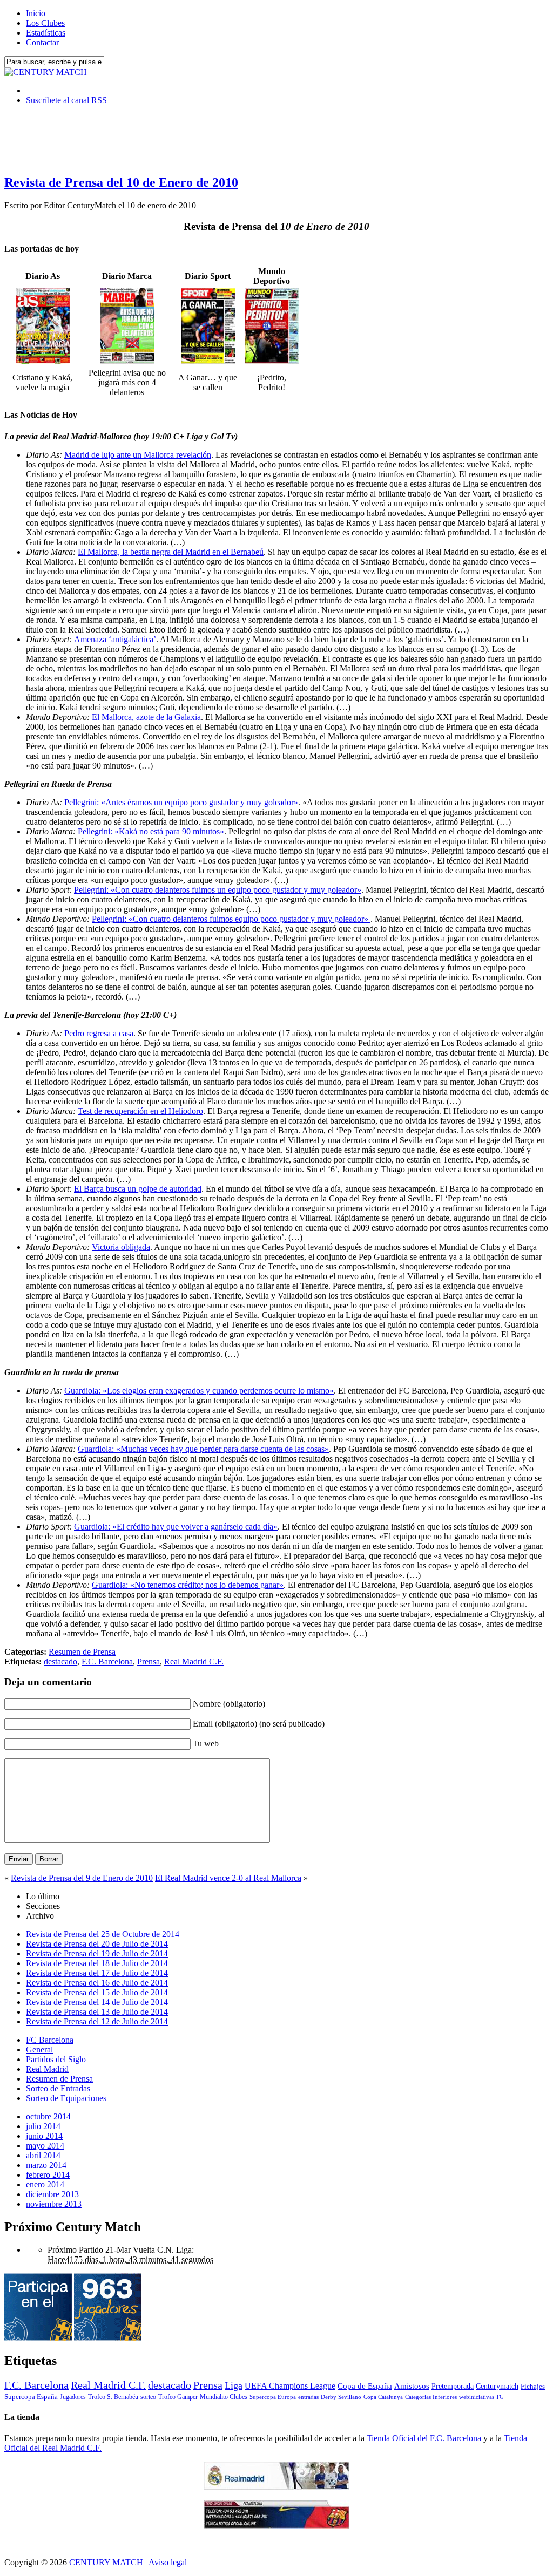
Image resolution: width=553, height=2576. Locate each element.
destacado (60, 1661)
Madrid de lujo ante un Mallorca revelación (138, 455)
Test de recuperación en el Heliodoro (140, 1111)
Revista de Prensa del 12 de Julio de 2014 (97, 2021)
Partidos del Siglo (56, 2059)
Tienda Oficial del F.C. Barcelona (424, 2438)
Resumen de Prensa (82, 1652)
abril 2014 (43, 2155)
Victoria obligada (121, 1247)
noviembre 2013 (54, 2204)
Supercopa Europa (273, 2397)
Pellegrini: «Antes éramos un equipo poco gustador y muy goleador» (181, 802)
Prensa (149, 1661)
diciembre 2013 (52, 2194)
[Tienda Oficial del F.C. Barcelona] (276, 2526)
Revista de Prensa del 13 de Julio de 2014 (97, 2012)
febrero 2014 (48, 2175)
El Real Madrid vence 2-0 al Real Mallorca (228, 1878)
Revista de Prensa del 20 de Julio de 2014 (97, 1944)
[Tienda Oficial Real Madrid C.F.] (276, 2487)
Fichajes (533, 2386)
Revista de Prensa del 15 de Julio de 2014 (97, 1992)
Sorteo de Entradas (58, 2088)
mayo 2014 (45, 2146)
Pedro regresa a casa (99, 1033)
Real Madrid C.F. (194, 1661)
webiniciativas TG (481, 2397)
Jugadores (73, 2397)
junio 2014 (44, 2136)
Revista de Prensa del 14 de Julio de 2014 (97, 2002)
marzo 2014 (46, 2165)
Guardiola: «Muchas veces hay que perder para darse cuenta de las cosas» (203, 1449)
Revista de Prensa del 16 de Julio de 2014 (97, 1983)
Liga (234, 2385)
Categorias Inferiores (431, 2397)
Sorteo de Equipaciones (66, 2098)
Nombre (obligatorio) (229, 1704)
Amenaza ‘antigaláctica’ (115, 639)
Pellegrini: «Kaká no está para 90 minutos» (151, 831)
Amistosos (412, 2386)
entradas (308, 2397)
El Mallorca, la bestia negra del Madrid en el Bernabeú (171, 552)
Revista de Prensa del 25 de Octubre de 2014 (103, 1934)
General (39, 2050)
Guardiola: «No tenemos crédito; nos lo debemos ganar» (188, 1585)
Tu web (206, 1744)
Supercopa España (31, 2397)
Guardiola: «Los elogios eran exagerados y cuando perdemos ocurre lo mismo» (199, 1391)
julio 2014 (43, 2126)
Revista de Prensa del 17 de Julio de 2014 (97, 1973)
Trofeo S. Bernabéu (113, 2397)
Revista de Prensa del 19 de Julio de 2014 (97, 1953)
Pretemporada (453, 2386)
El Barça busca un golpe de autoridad (138, 1189)
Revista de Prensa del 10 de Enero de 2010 (121, 182)
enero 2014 (45, 2184)
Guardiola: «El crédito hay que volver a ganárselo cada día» (176, 1527)
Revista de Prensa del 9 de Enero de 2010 (82, 1878)
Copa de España (365, 2386)
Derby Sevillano (341, 2397)
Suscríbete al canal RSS (66, 100)
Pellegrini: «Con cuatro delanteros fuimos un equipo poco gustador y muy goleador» (218, 890)
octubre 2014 (48, 2116)
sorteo (148, 2397)
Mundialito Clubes (224, 2397)
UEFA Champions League (290, 2386)
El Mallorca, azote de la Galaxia (146, 717)
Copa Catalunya (383, 2397)
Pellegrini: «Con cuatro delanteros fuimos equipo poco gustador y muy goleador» (231, 919)
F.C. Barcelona (107, 1661)
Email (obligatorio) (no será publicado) (259, 1724)
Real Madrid (47, 2069)
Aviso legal (168, 2562)
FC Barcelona (50, 2040)
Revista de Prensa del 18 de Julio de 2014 (97, 1963)
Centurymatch (497, 2386)
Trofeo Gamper (178, 2397)
